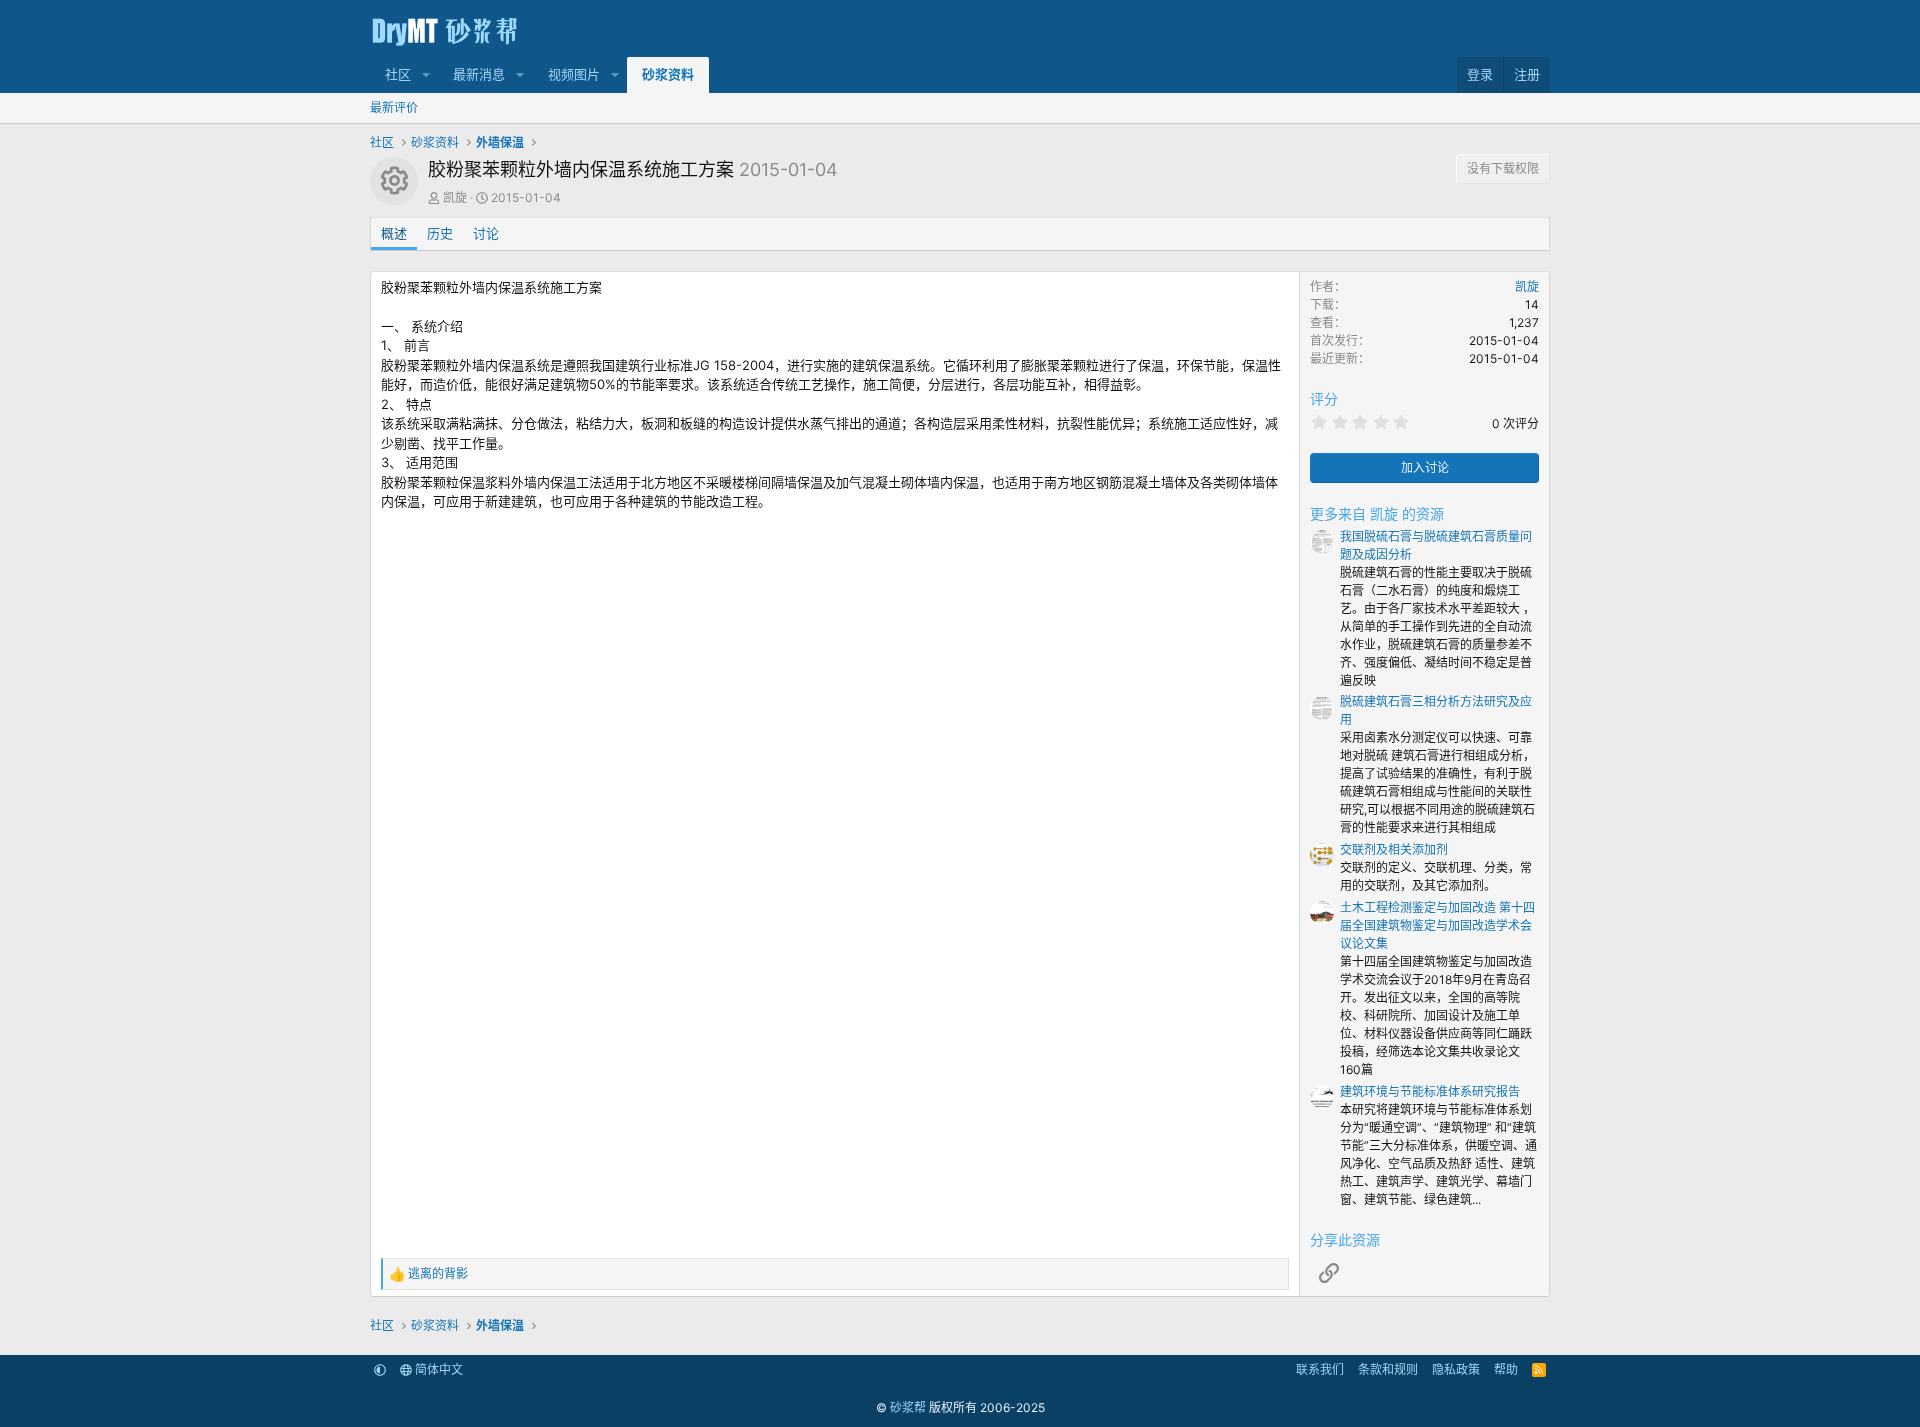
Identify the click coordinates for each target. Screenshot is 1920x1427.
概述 (394, 233)
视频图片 (574, 74)
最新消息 (479, 74)
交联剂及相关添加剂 (1394, 849)
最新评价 (394, 107)
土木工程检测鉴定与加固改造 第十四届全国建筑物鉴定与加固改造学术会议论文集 (1437, 925)
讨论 (486, 233)
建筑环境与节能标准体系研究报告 (1430, 1091)
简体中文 (437, 1369)
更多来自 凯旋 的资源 (1377, 513)
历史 (440, 233)
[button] (426, 75)
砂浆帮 (908, 1407)
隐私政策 (1456, 1369)
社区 (398, 74)
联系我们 (1320, 1369)
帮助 (1506, 1369)
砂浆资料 (668, 74)
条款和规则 (1388, 1369)
